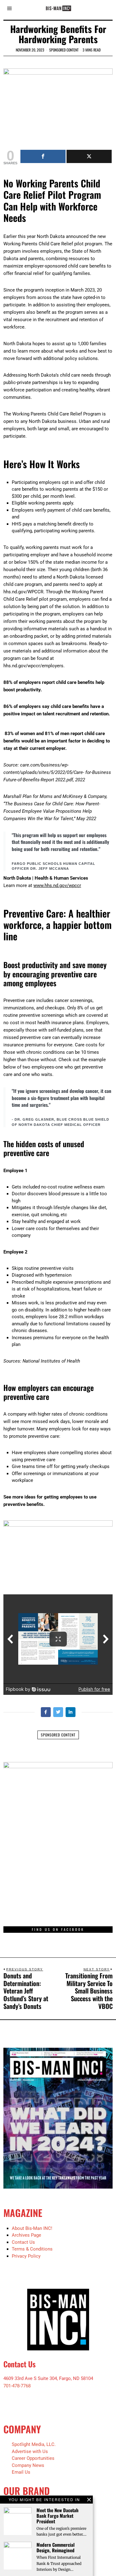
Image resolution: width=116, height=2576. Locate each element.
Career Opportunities (33, 2458)
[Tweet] (89, 156)
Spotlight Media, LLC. (34, 2444)
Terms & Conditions (32, 2249)
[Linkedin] (71, 1712)
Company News (28, 2465)
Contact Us (23, 2242)
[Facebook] (46, 1712)
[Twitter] (58, 1712)
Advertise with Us (30, 2451)
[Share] (43, 156)
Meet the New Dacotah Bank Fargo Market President (58, 2516)
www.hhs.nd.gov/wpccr (57, 885)
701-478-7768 (17, 2386)
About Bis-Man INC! (32, 2228)
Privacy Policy (26, 2256)
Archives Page (26, 2235)
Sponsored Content (64, 50)
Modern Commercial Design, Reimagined (56, 2547)
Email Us (21, 2472)
